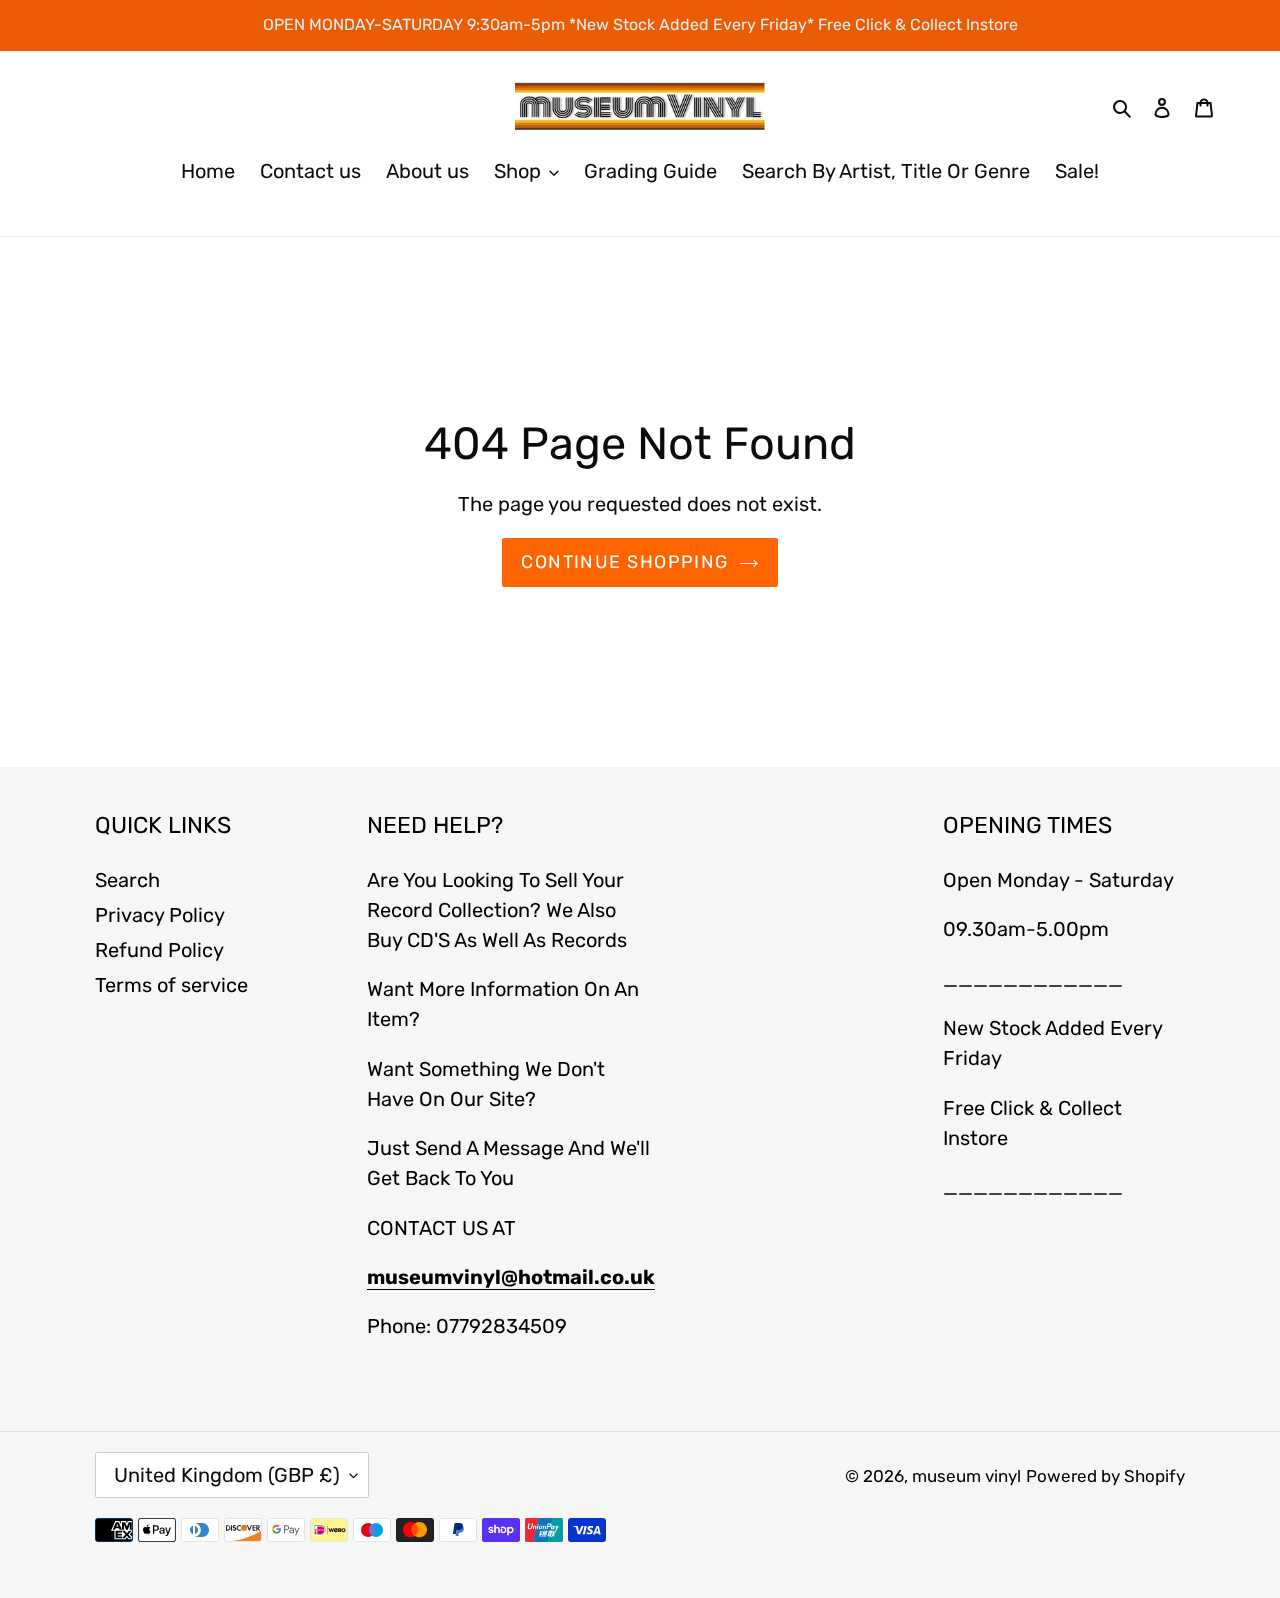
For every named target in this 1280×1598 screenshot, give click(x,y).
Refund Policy (159, 950)
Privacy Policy (160, 915)
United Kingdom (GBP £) (227, 1475)
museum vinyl (966, 1476)
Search (127, 880)
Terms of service (171, 985)
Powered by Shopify (1105, 1476)
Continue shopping (624, 562)
